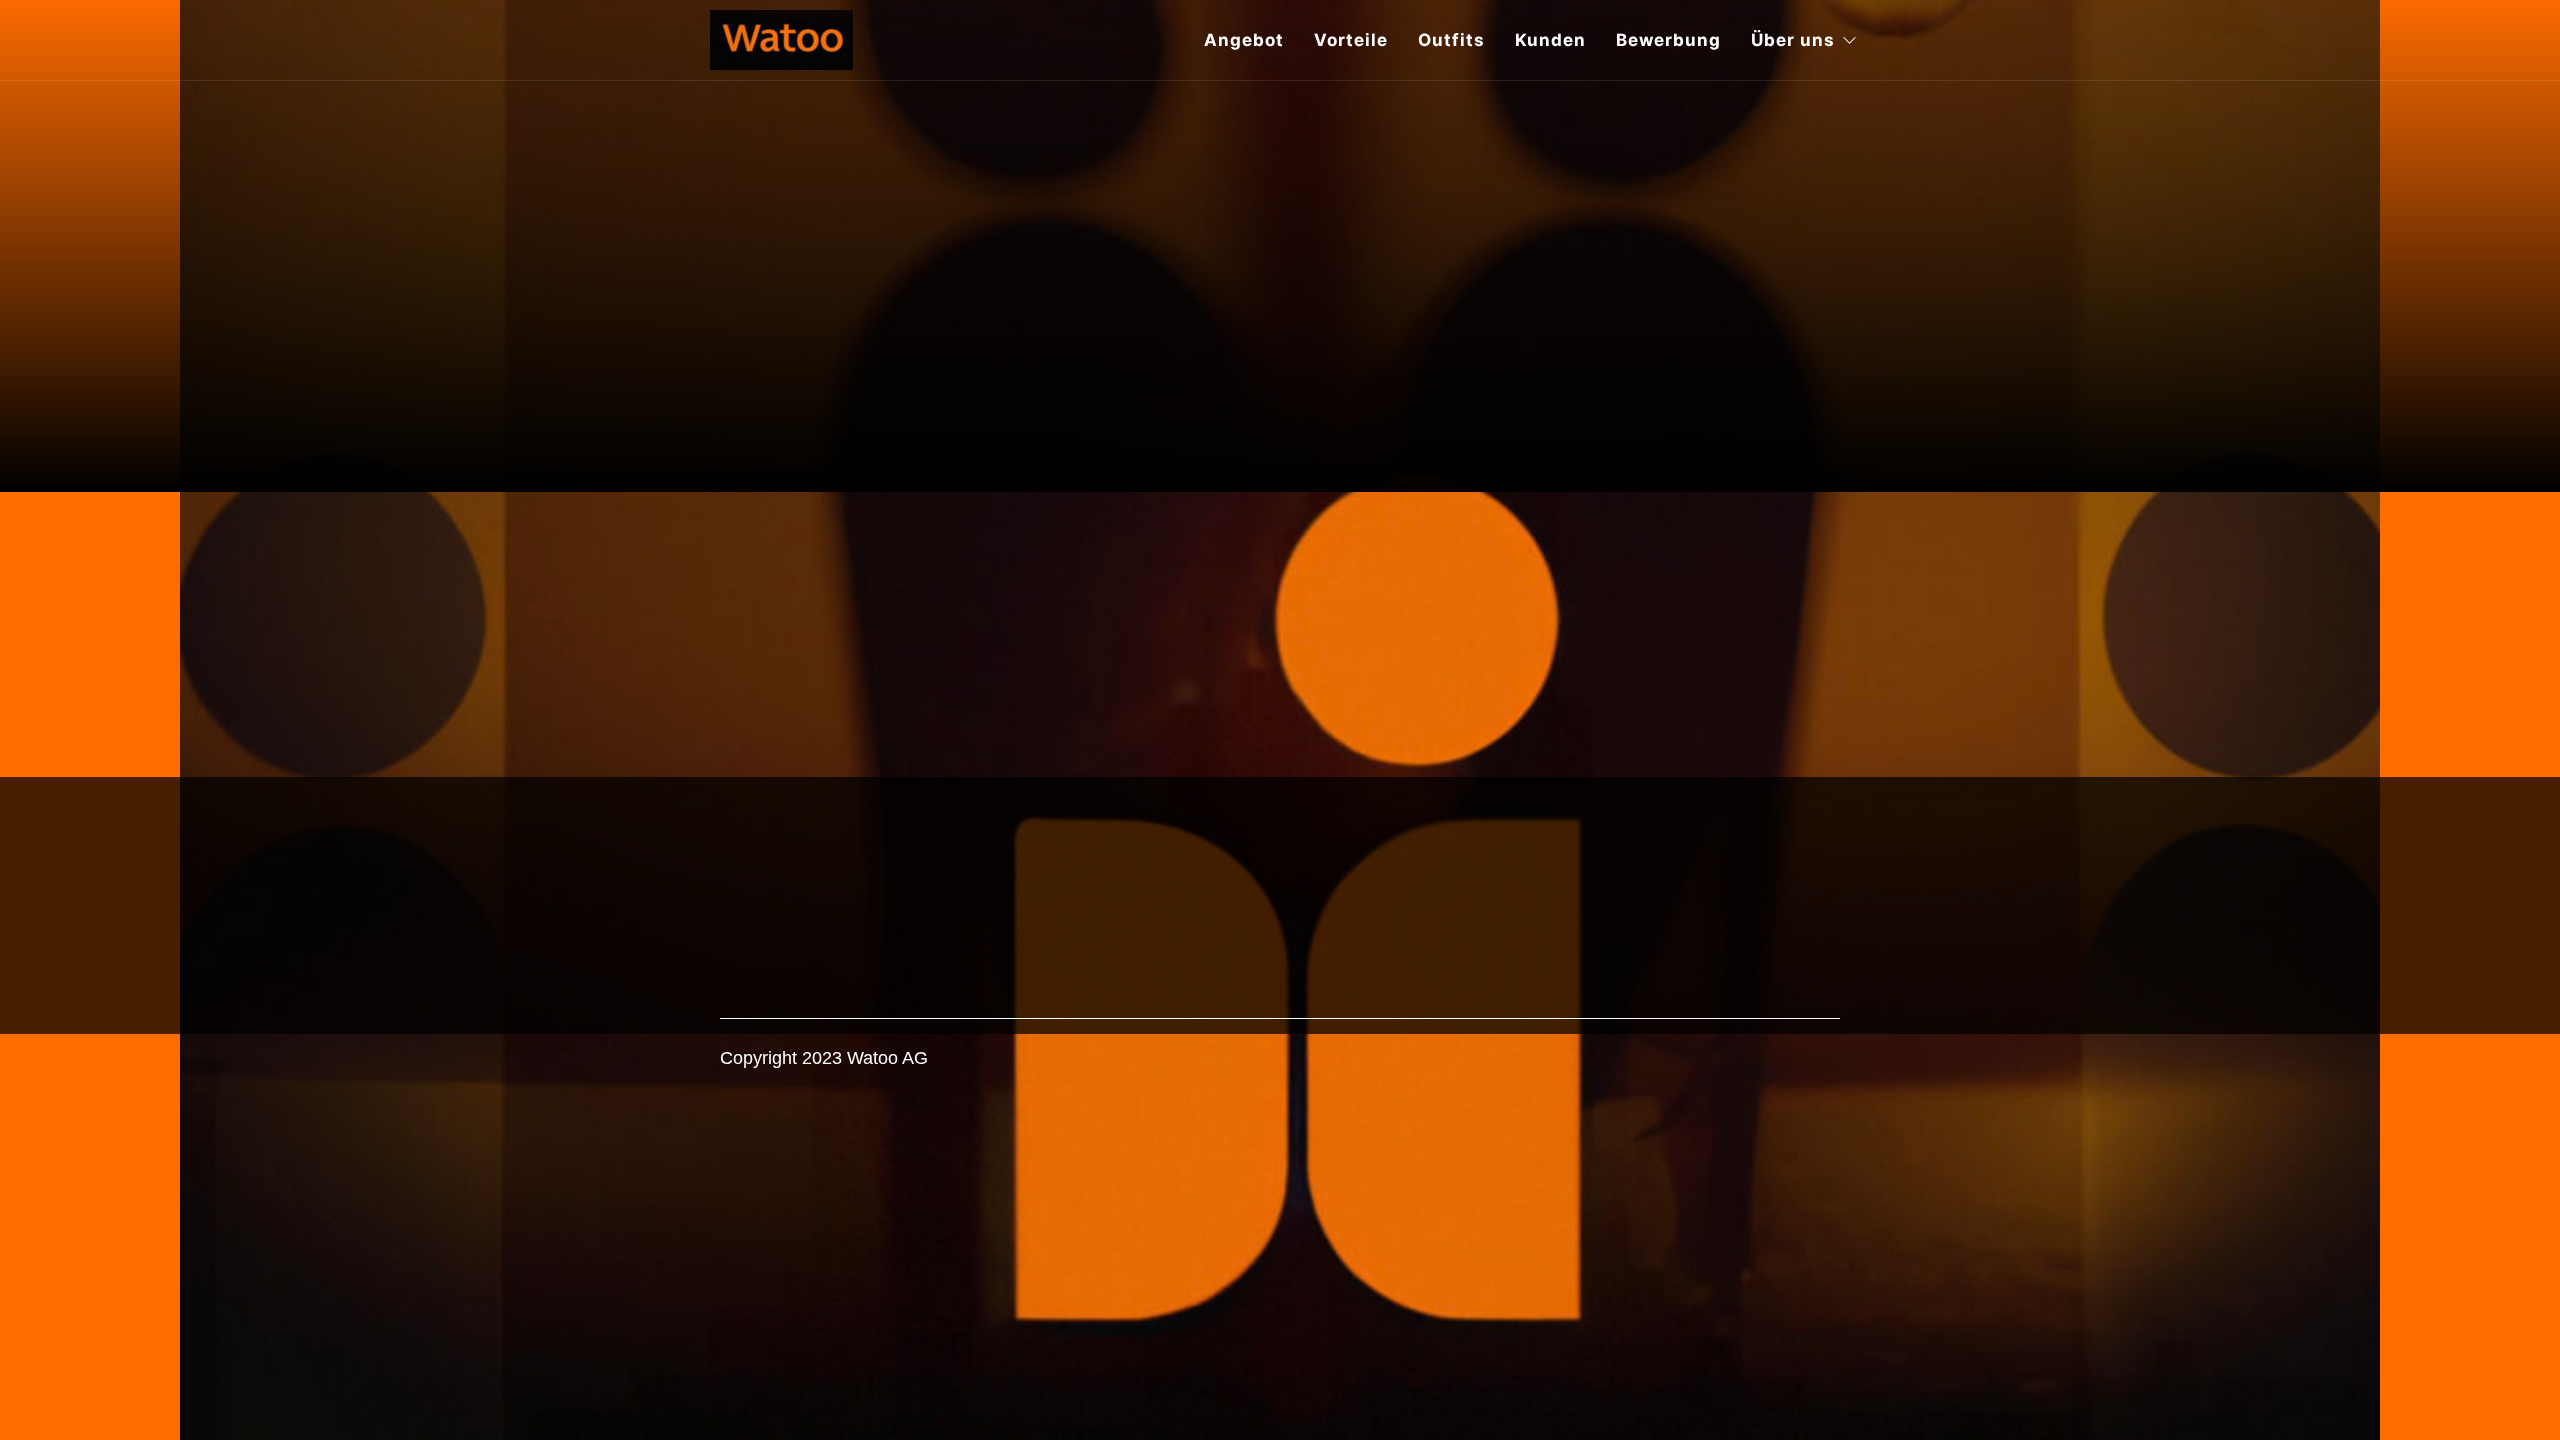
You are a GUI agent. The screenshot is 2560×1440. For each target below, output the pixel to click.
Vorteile (1351, 40)
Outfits (1451, 40)
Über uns (1793, 40)
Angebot (1244, 40)
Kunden (1550, 40)
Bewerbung (1668, 40)
